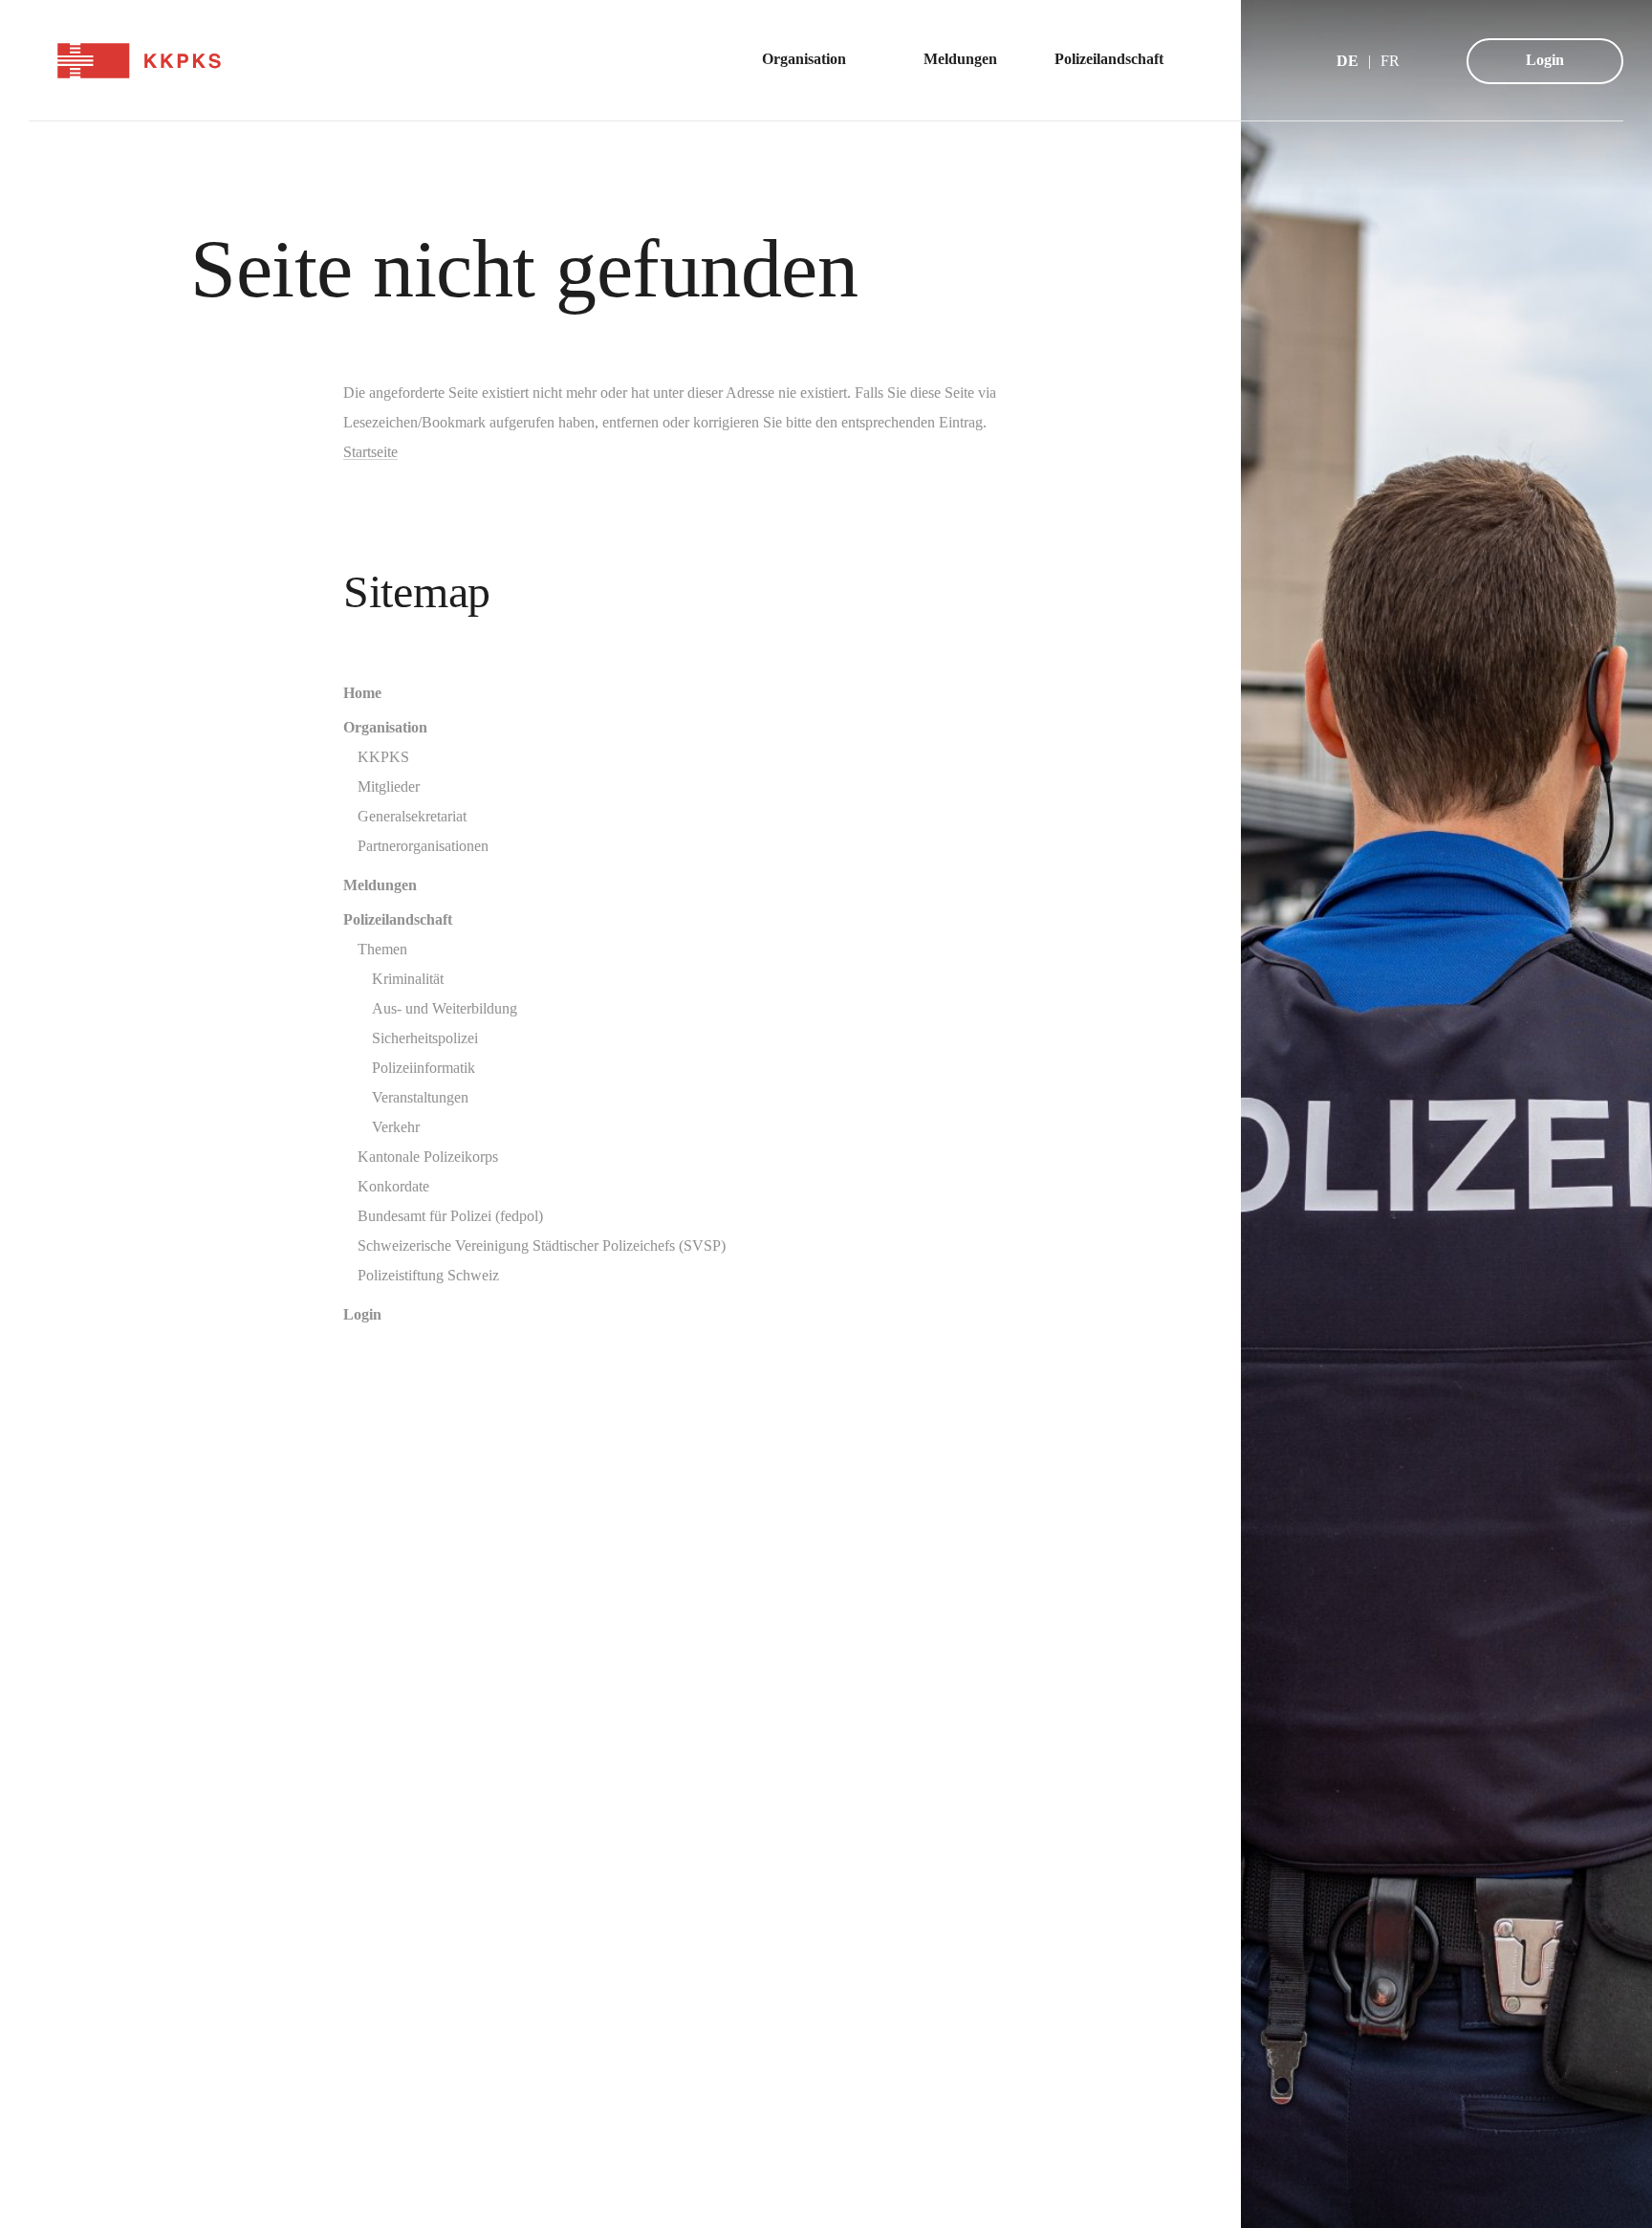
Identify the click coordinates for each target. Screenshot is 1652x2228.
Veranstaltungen (420, 1097)
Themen (382, 949)
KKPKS (383, 757)
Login (1545, 60)
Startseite (370, 452)
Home (362, 693)
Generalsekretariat (412, 816)
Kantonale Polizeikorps (428, 1157)
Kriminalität (408, 979)
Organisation (385, 727)
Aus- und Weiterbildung (445, 1008)
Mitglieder (389, 786)
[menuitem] (814, 61)
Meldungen (380, 885)
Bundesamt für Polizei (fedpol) (450, 1216)
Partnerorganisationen (423, 846)
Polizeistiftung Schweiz (428, 1275)
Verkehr (396, 1127)
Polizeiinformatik (424, 1068)
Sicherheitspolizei (425, 1038)
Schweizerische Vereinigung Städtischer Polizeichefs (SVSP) (542, 1245)
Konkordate (393, 1186)
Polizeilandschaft (398, 919)
